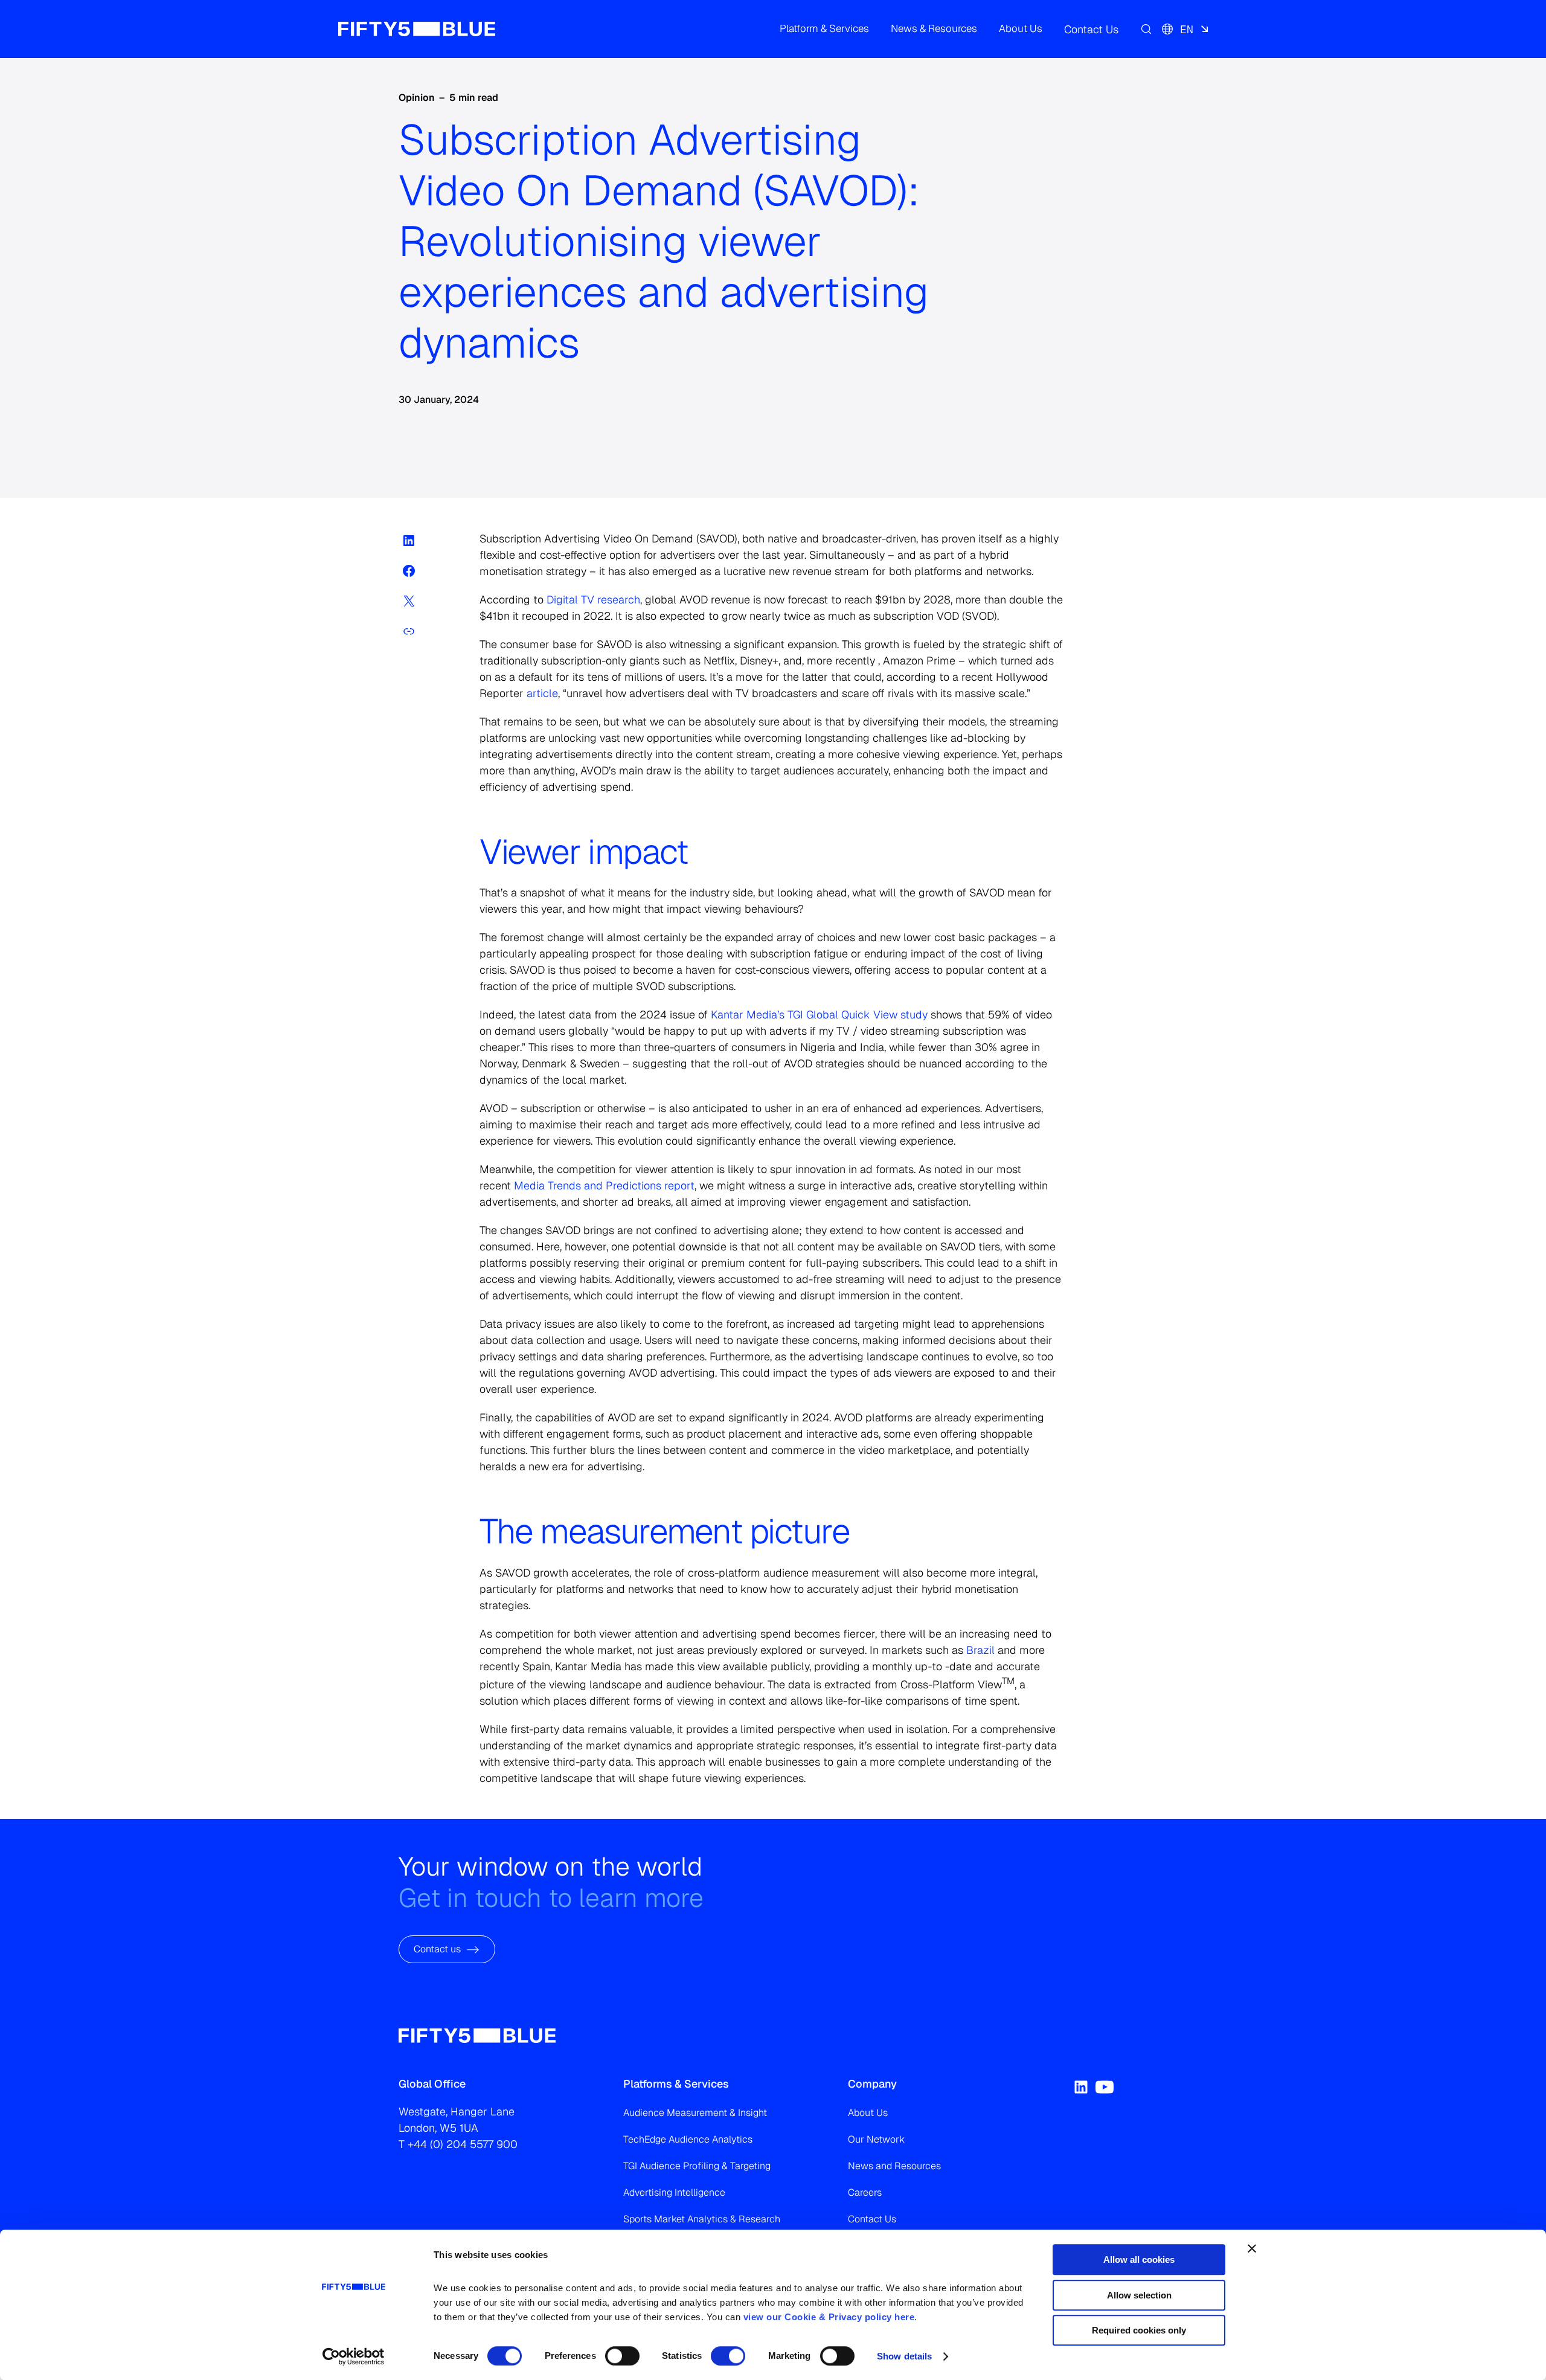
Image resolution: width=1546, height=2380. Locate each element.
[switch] (622, 2356)
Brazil (980, 1650)
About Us (868, 2113)
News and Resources (894, 2166)
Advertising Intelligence (674, 2192)
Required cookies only (1139, 2330)
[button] (824, 29)
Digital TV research (593, 600)
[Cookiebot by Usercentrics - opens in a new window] (354, 2356)
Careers (865, 2192)
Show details (904, 2356)
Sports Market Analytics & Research (702, 2219)
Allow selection (1139, 2295)
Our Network (876, 2139)
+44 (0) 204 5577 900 (463, 2144)
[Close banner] (1252, 2248)
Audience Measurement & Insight (695, 2113)
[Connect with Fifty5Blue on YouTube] (1105, 2087)
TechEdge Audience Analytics (688, 2139)
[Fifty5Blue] (417, 29)
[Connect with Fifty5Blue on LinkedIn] (1081, 2087)
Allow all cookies (1139, 2259)
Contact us (437, 1949)
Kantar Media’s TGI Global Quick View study (819, 1015)
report (604, 1185)
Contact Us (872, 2219)
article (541, 693)
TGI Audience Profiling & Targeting (697, 2166)
